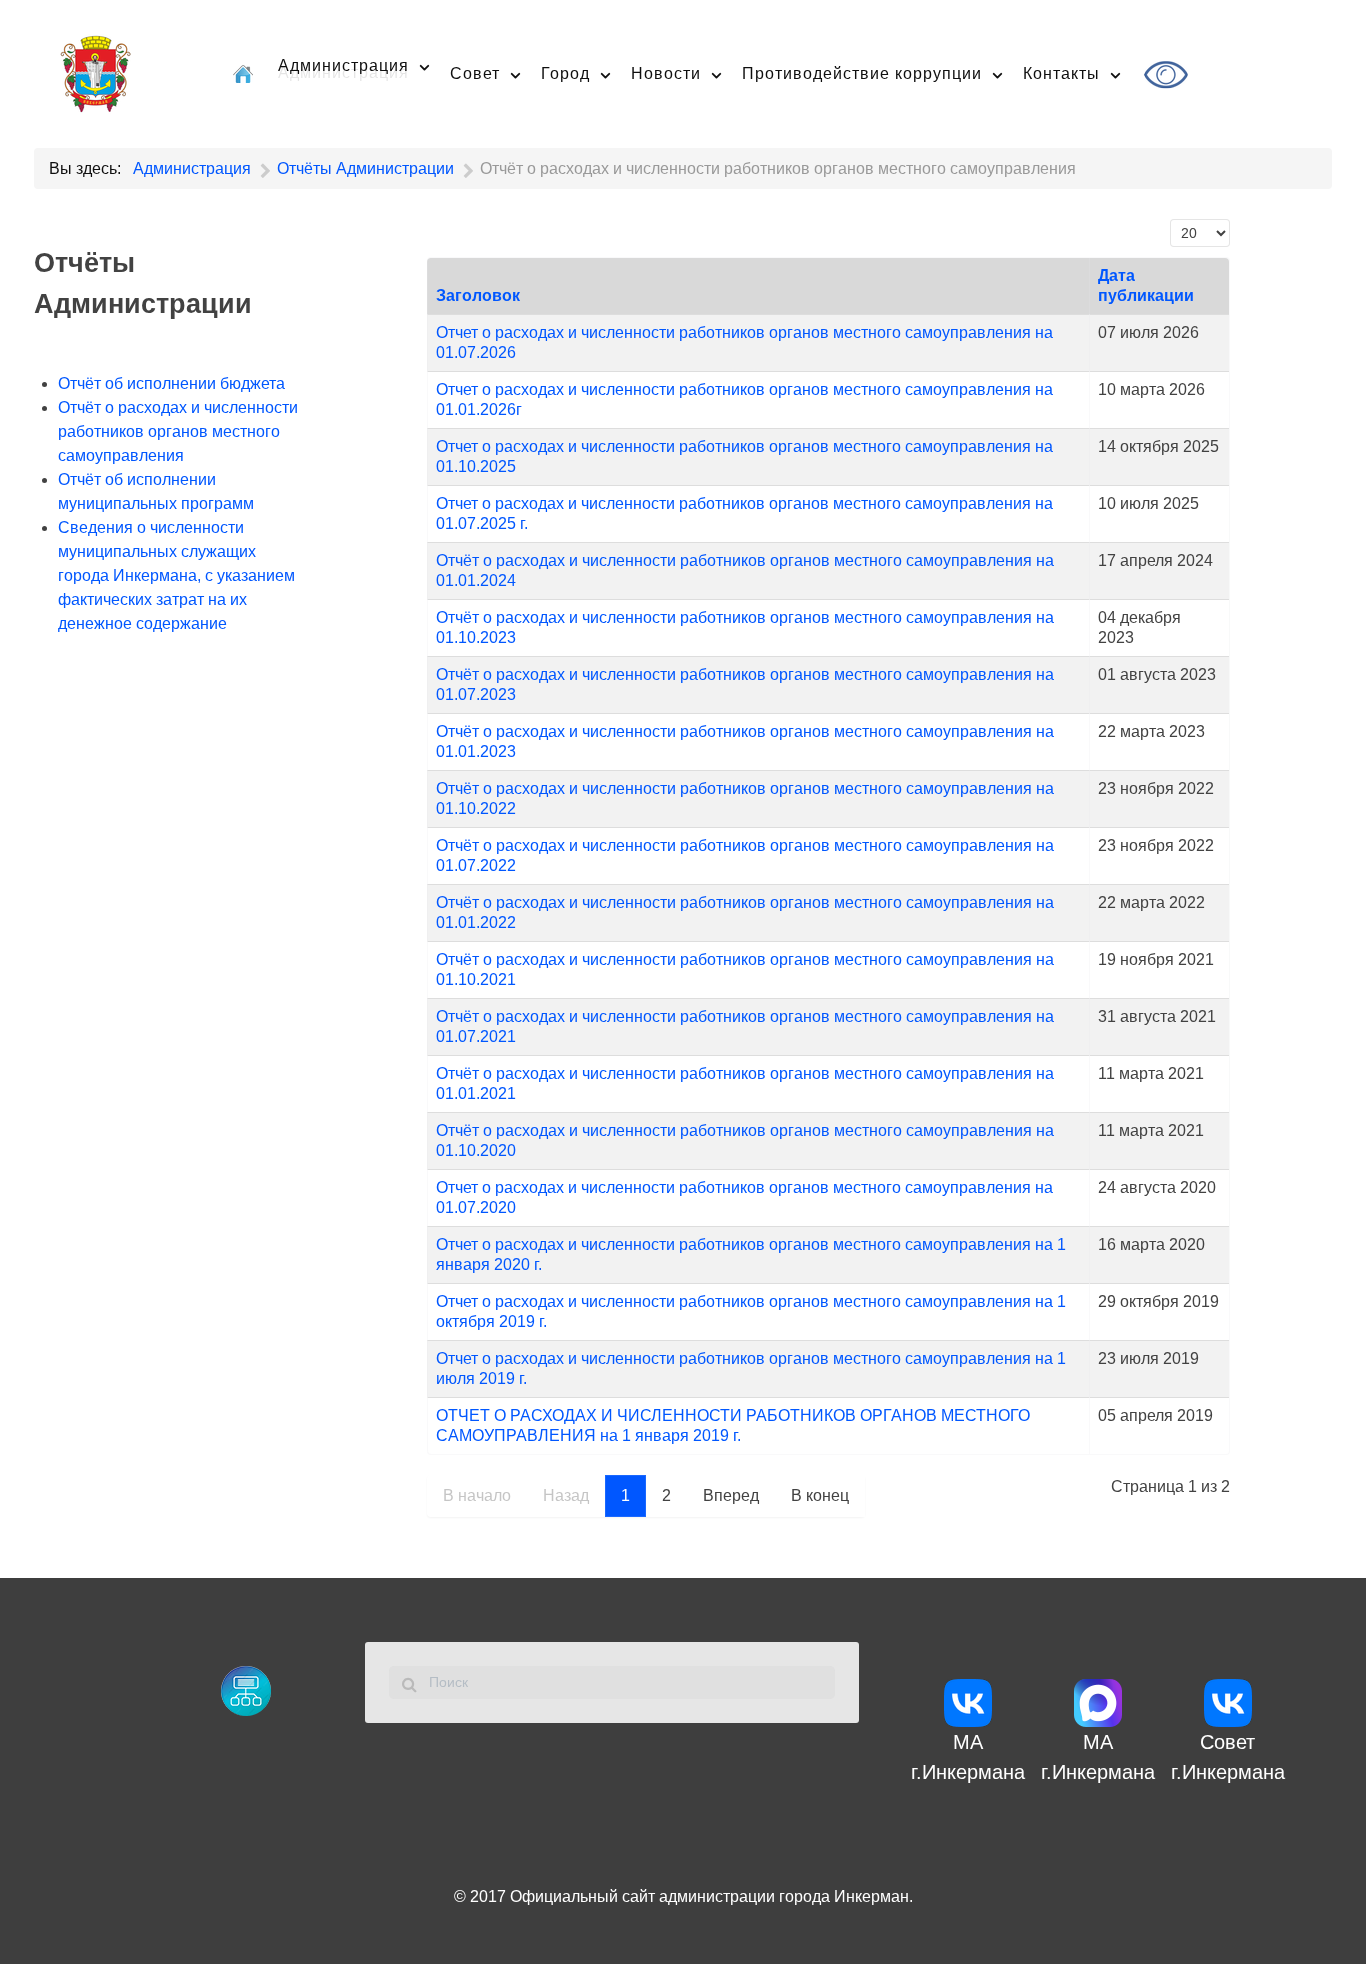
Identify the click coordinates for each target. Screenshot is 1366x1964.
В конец (820, 1495)
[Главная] (245, 73)
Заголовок (478, 295)
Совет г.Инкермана (1228, 1757)
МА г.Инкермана (968, 1757)
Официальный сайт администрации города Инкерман (709, 1896)
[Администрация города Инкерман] (95, 71)
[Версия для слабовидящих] (1168, 74)
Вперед (731, 1495)
